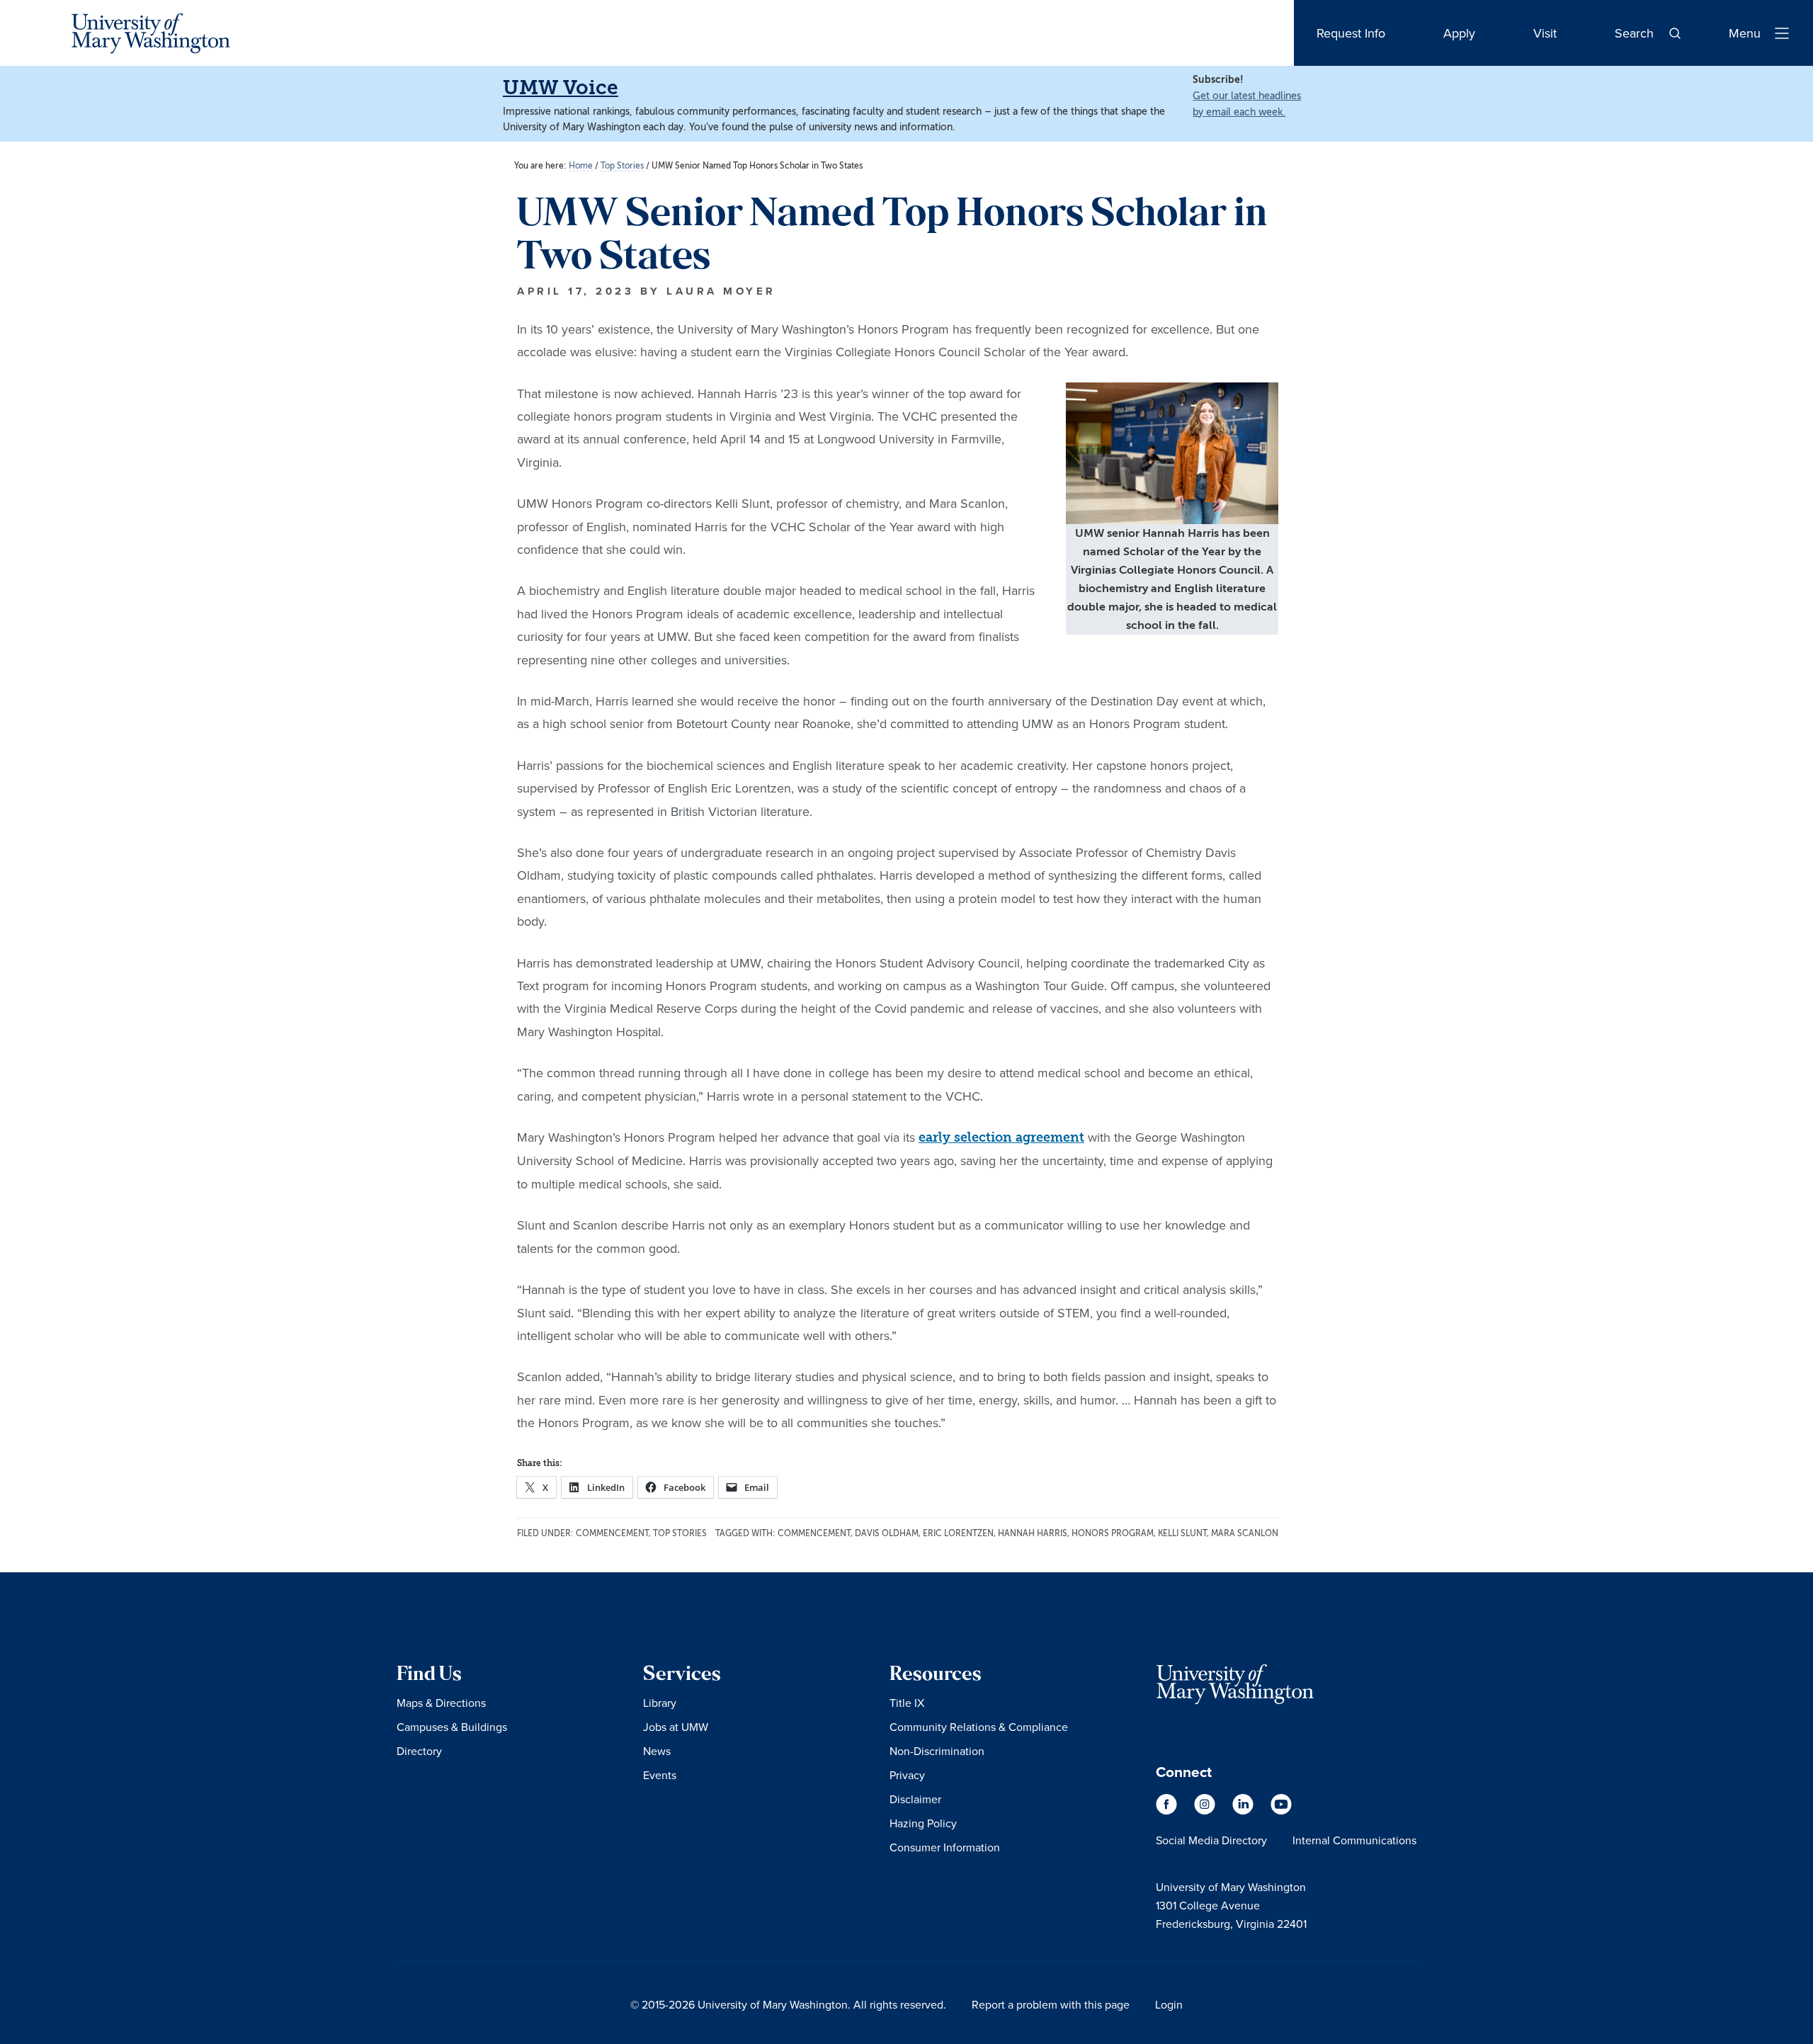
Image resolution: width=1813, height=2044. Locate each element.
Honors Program (1113, 1533)
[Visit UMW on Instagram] (1206, 1811)
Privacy (907, 1775)
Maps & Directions (441, 1703)
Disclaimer (915, 1799)
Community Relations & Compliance (979, 1727)
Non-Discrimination (937, 1751)
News (657, 1751)
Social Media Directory (1211, 1840)
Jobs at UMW (676, 1727)
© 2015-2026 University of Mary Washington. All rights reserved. (788, 2004)
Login (1169, 2004)
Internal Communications (1354, 1840)
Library (660, 1703)
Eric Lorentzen (958, 1533)
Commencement (612, 1533)
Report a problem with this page (1051, 2004)
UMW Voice (561, 87)
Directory (419, 1751)
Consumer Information (945, 1847)
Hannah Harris (1033, 1533)
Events (660, 1775)
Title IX (907, 1703)
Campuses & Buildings (452, 1727)
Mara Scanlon (1245, 1533)
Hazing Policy (923, 1823)
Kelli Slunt (1182, 1533)
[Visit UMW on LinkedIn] (1244, 1811)
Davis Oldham (887, 1533)
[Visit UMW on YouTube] (1281, 1811)
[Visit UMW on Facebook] (1168, 1811)
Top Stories (680, 1533)
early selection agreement (1001, 1138)
